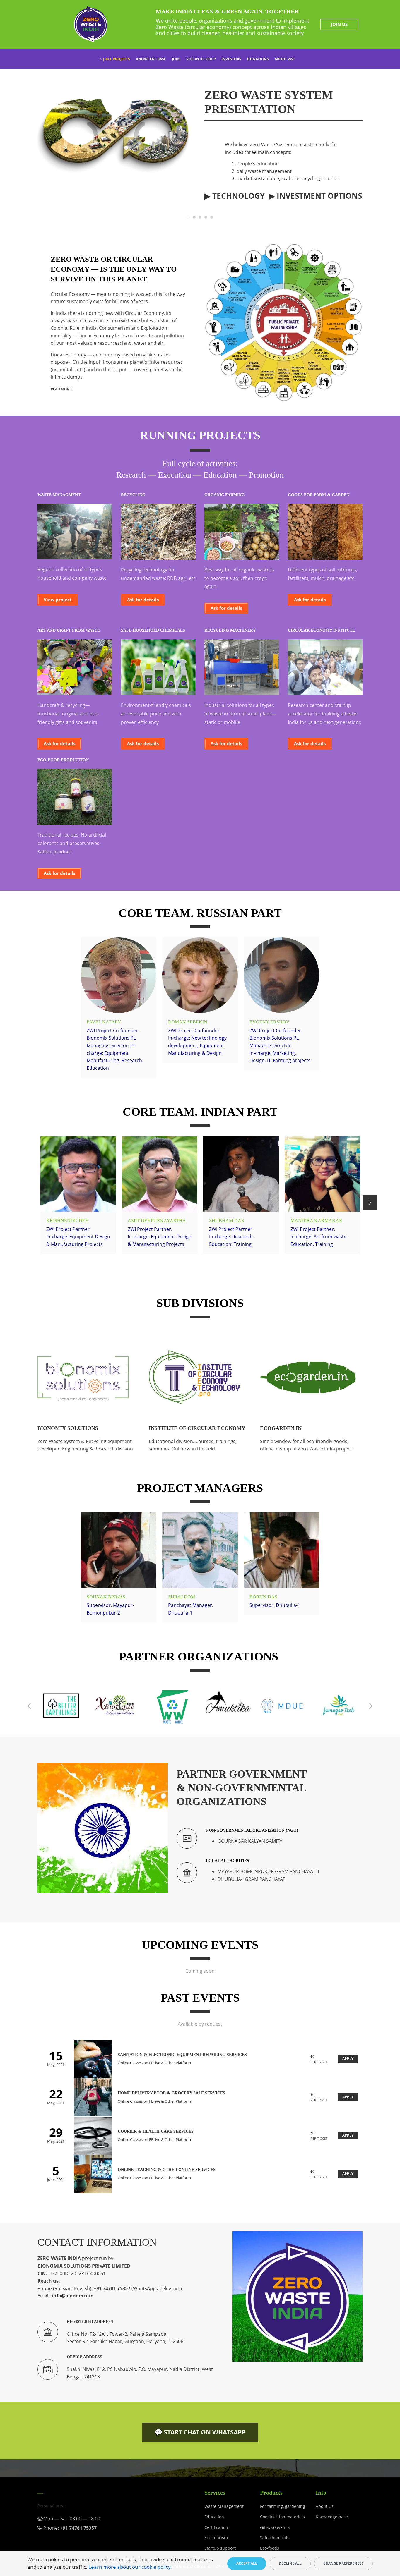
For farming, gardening (283, 2506)
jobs (176, 59)
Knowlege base (151, 59)
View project (58, 600)
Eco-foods (270, 2548)
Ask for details (143, 600)
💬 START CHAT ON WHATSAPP (200, 2432)
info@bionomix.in (112, 991)
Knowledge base (332, 2517)
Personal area (51, 2506)
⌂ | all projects (115, 59)
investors (231, 59)
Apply (348, 2059)
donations (258, 59)
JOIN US (339, 24)
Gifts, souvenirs (275, 2527)
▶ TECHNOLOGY (235, 196)
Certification (216, 2527)
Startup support (220, 2548)
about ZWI (285, 59)
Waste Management (224, 2506)
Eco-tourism (216, 2538)
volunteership (201, 59)
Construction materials (282, 2517)
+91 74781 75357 (112, 2288)
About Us (325, 2506)
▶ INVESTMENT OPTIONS (315, 196)
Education (214, 2517)
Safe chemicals (275, 2538)
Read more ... (63, 389)
